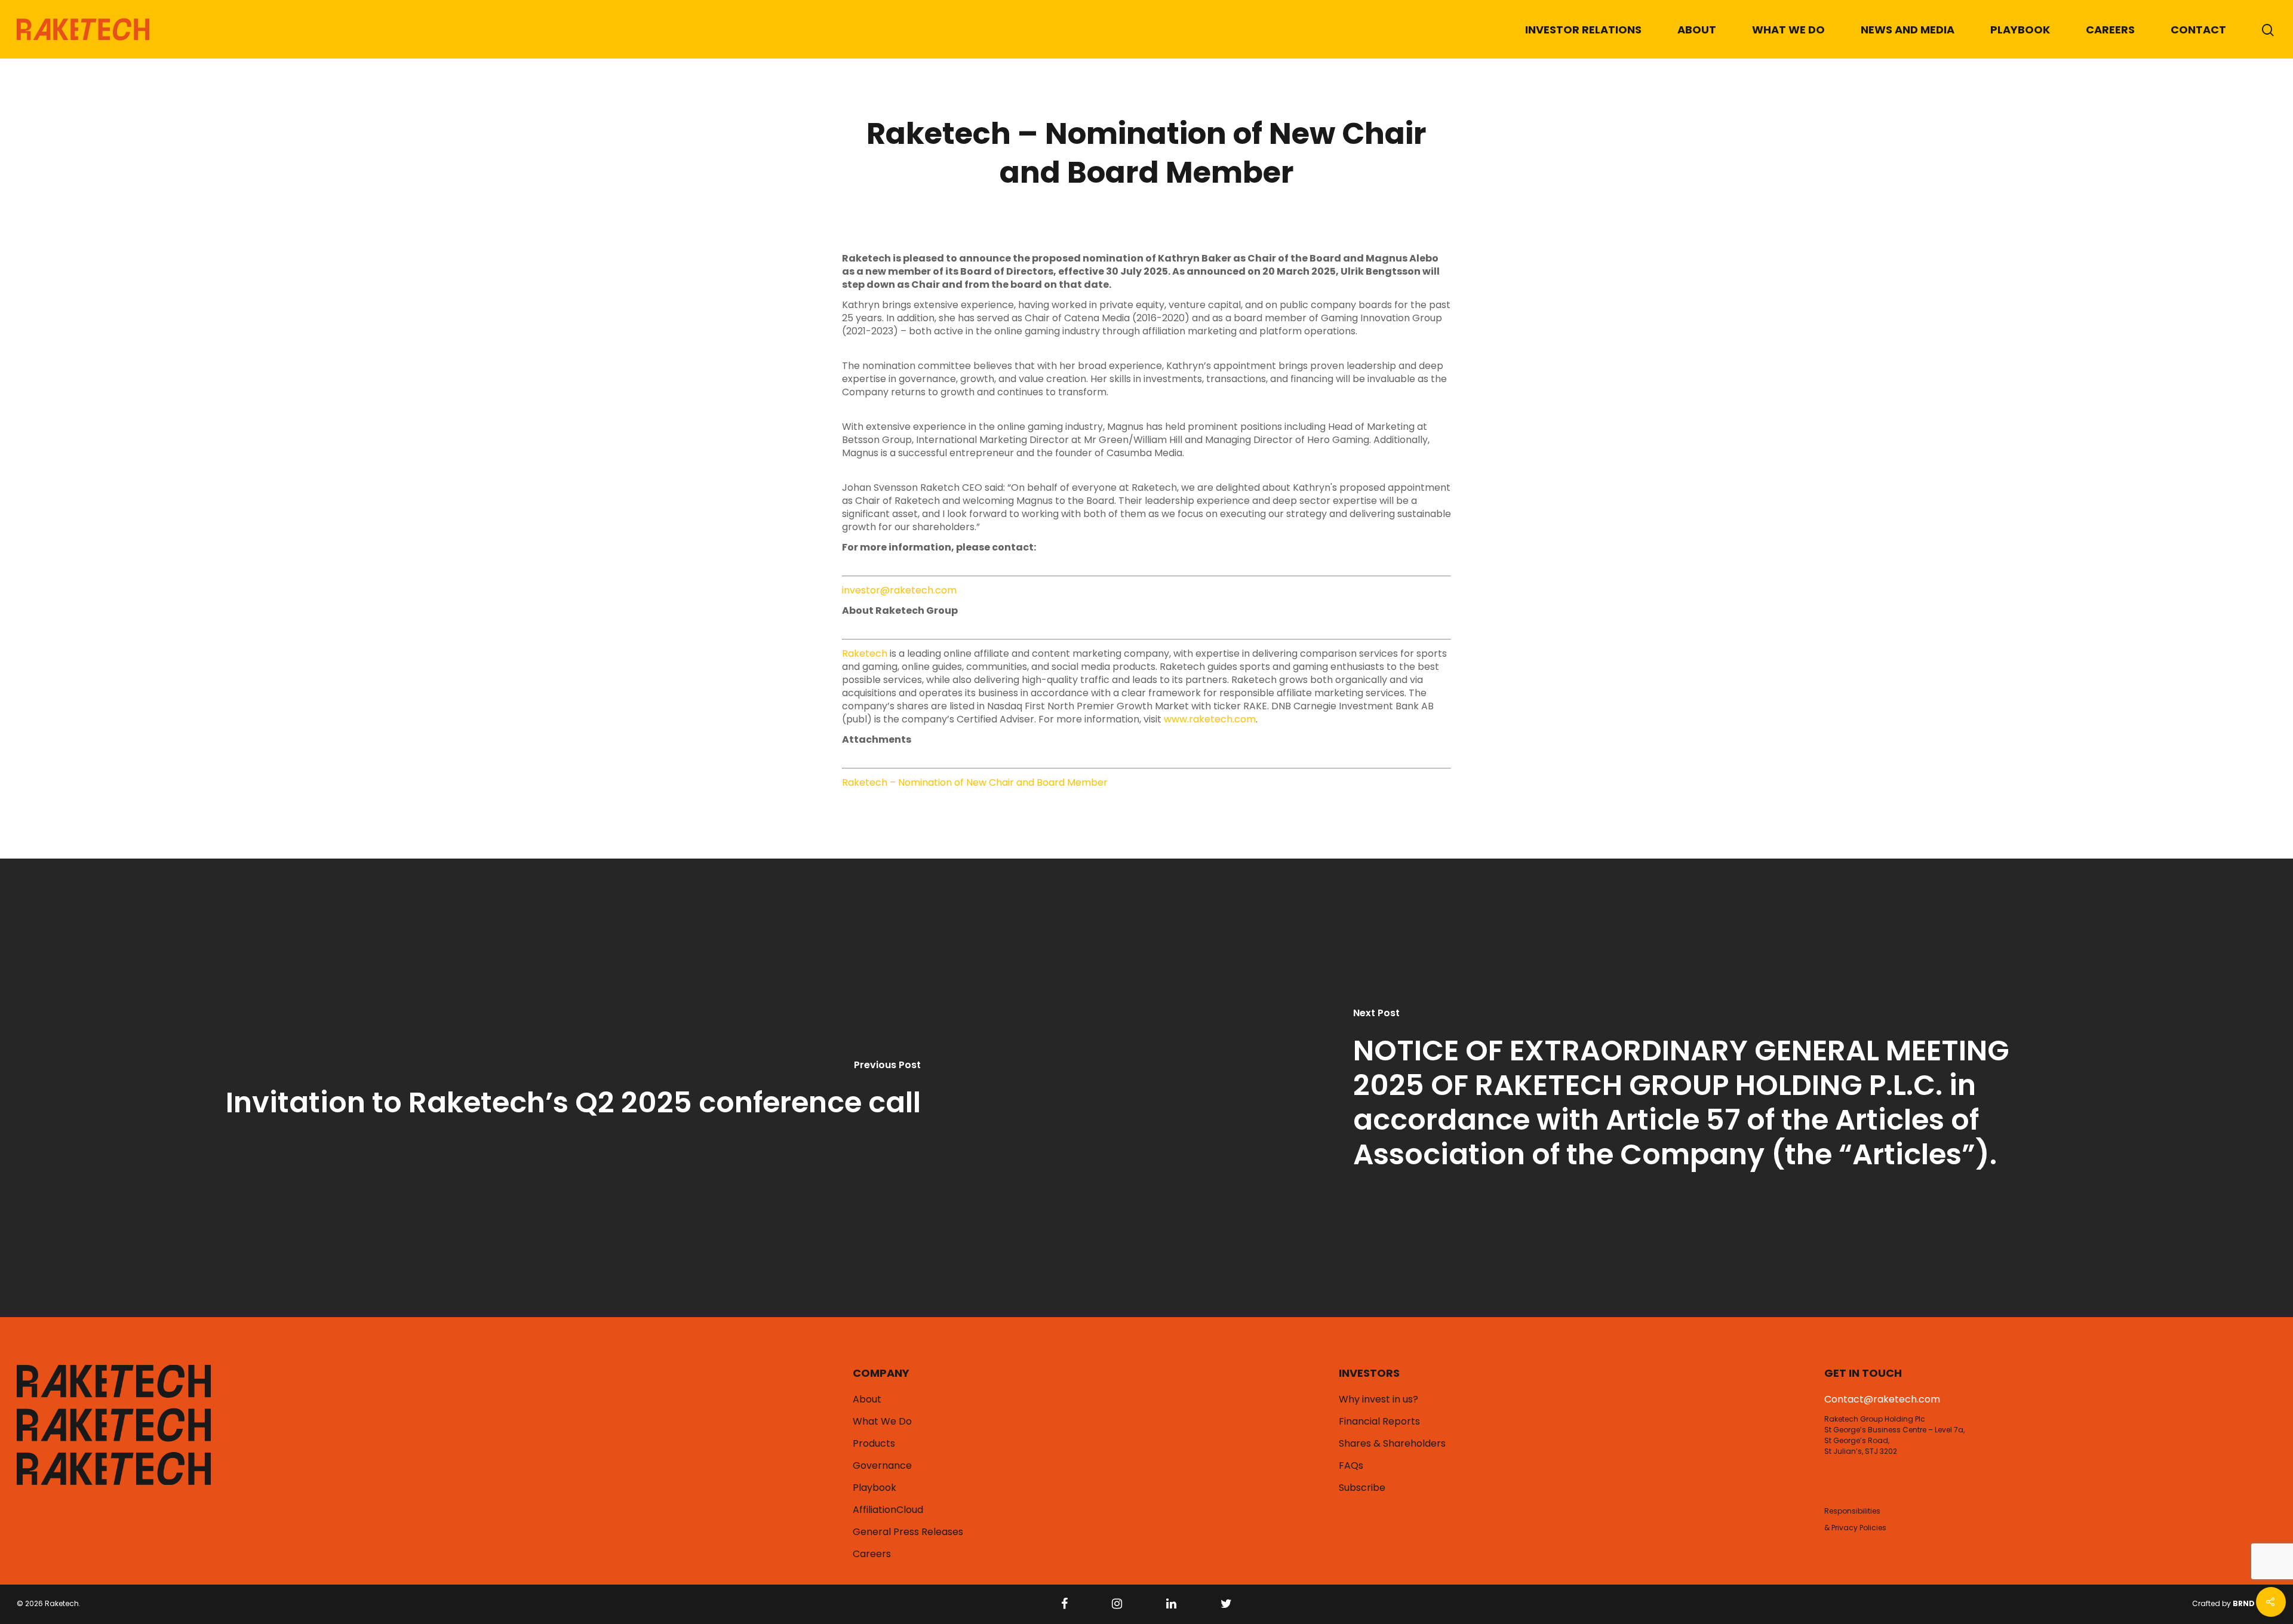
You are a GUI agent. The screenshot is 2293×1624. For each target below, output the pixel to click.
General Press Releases (908, 1532)
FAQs (1351, 1466)
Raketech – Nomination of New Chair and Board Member (975, 782)
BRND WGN (2254, 1603)
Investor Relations (1583, 30)
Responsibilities (1852, 1511)
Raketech (865, 653)
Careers (2110, 30)
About (1697, 30)
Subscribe (1362, 1488)
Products (874, 1444)
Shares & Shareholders (1392, 1444)
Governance (882, 1466)
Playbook (2020, 30)
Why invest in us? (1378, 1400)
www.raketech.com (1210, 719)
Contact (2198, 30)
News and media (1908, 30)
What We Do (1788, 30)
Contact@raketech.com (1882, 1399)
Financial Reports (1379, 1422)
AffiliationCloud (888, 1510)
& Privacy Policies (1855, 1528)
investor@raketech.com (899, 590)
